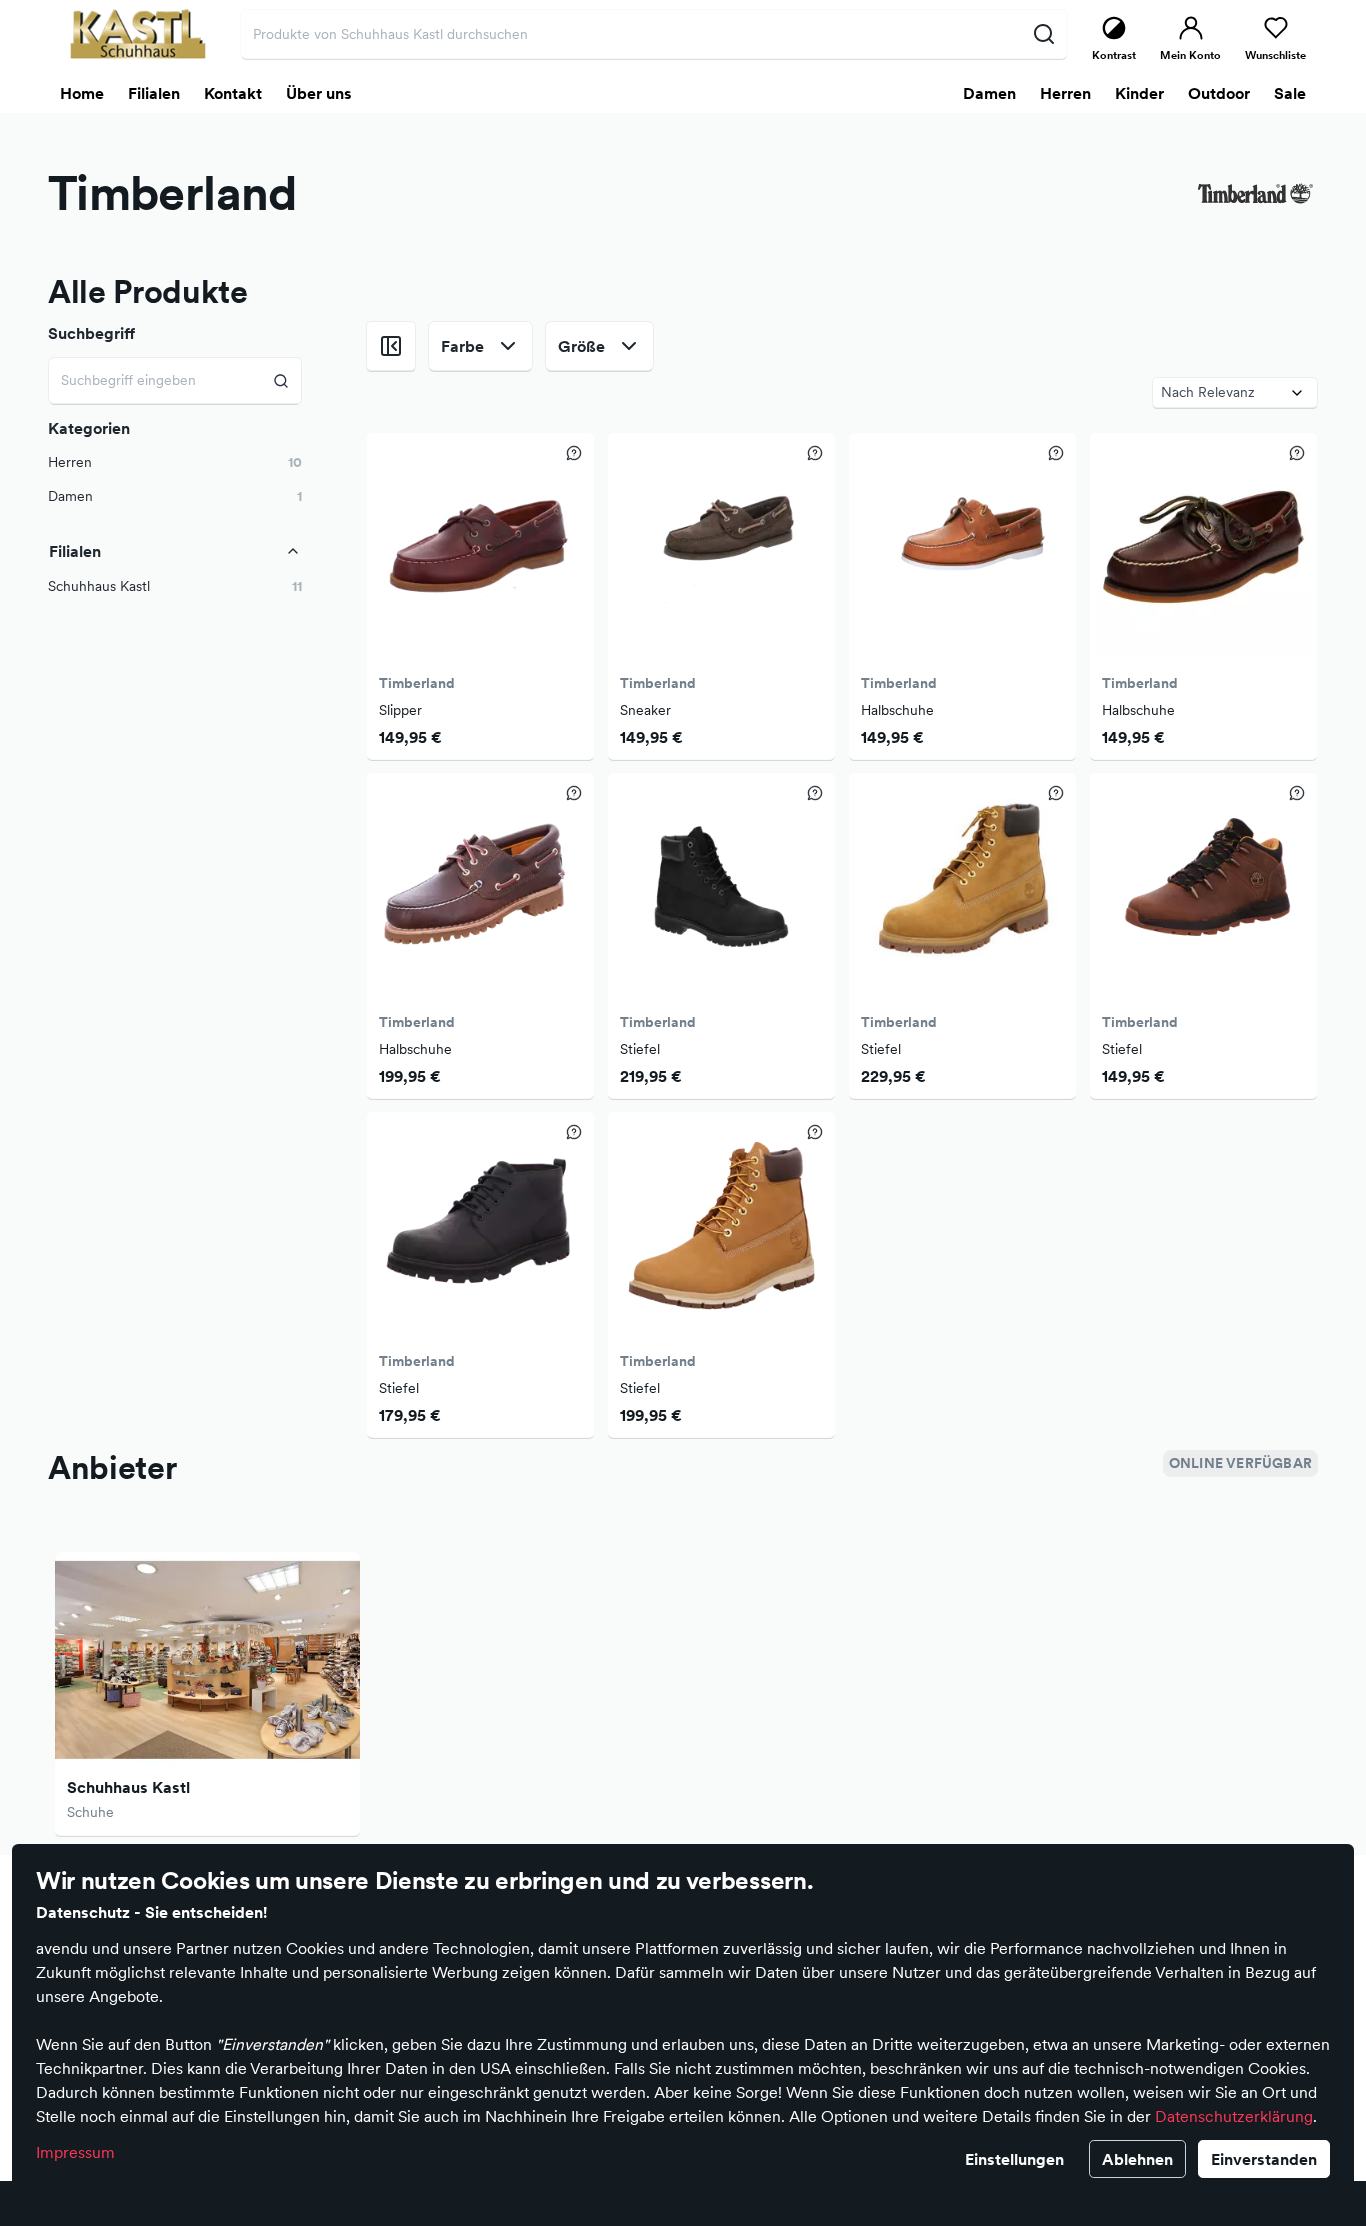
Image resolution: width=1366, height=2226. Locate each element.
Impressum (75, 2152)
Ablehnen (1137, 2159)
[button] (175, 586)
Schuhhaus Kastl (128, 1787)
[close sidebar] (391, 346)
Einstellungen (1014, 2159)
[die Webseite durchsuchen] (1043, 34)
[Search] (281, 380)
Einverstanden (1264, 2159)
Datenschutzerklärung (1234, 2116)
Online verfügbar (1240, 1463)
